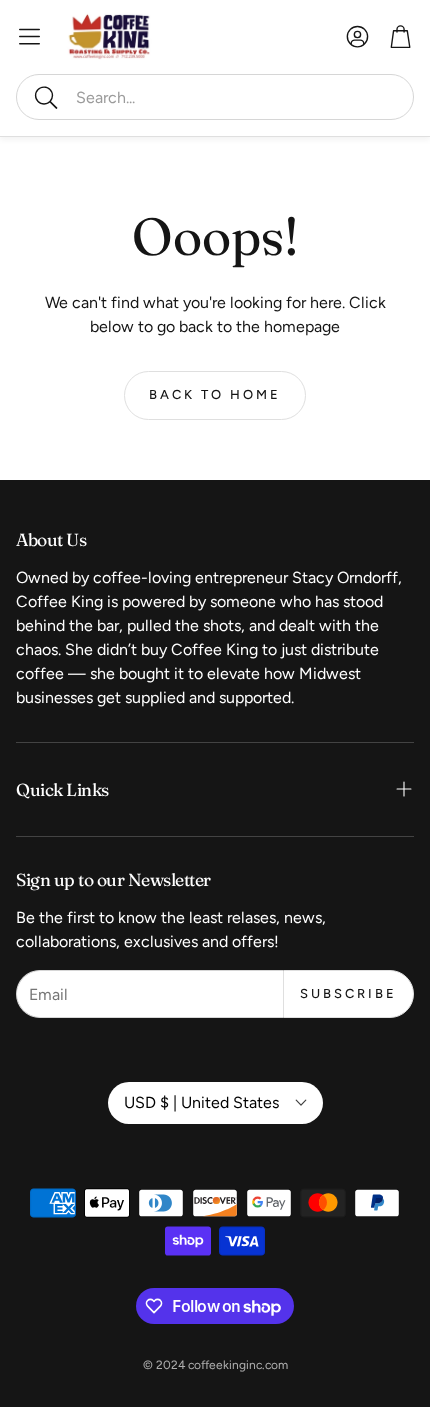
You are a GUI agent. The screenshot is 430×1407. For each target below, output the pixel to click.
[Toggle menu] (29, 36)
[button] (215, 97)
